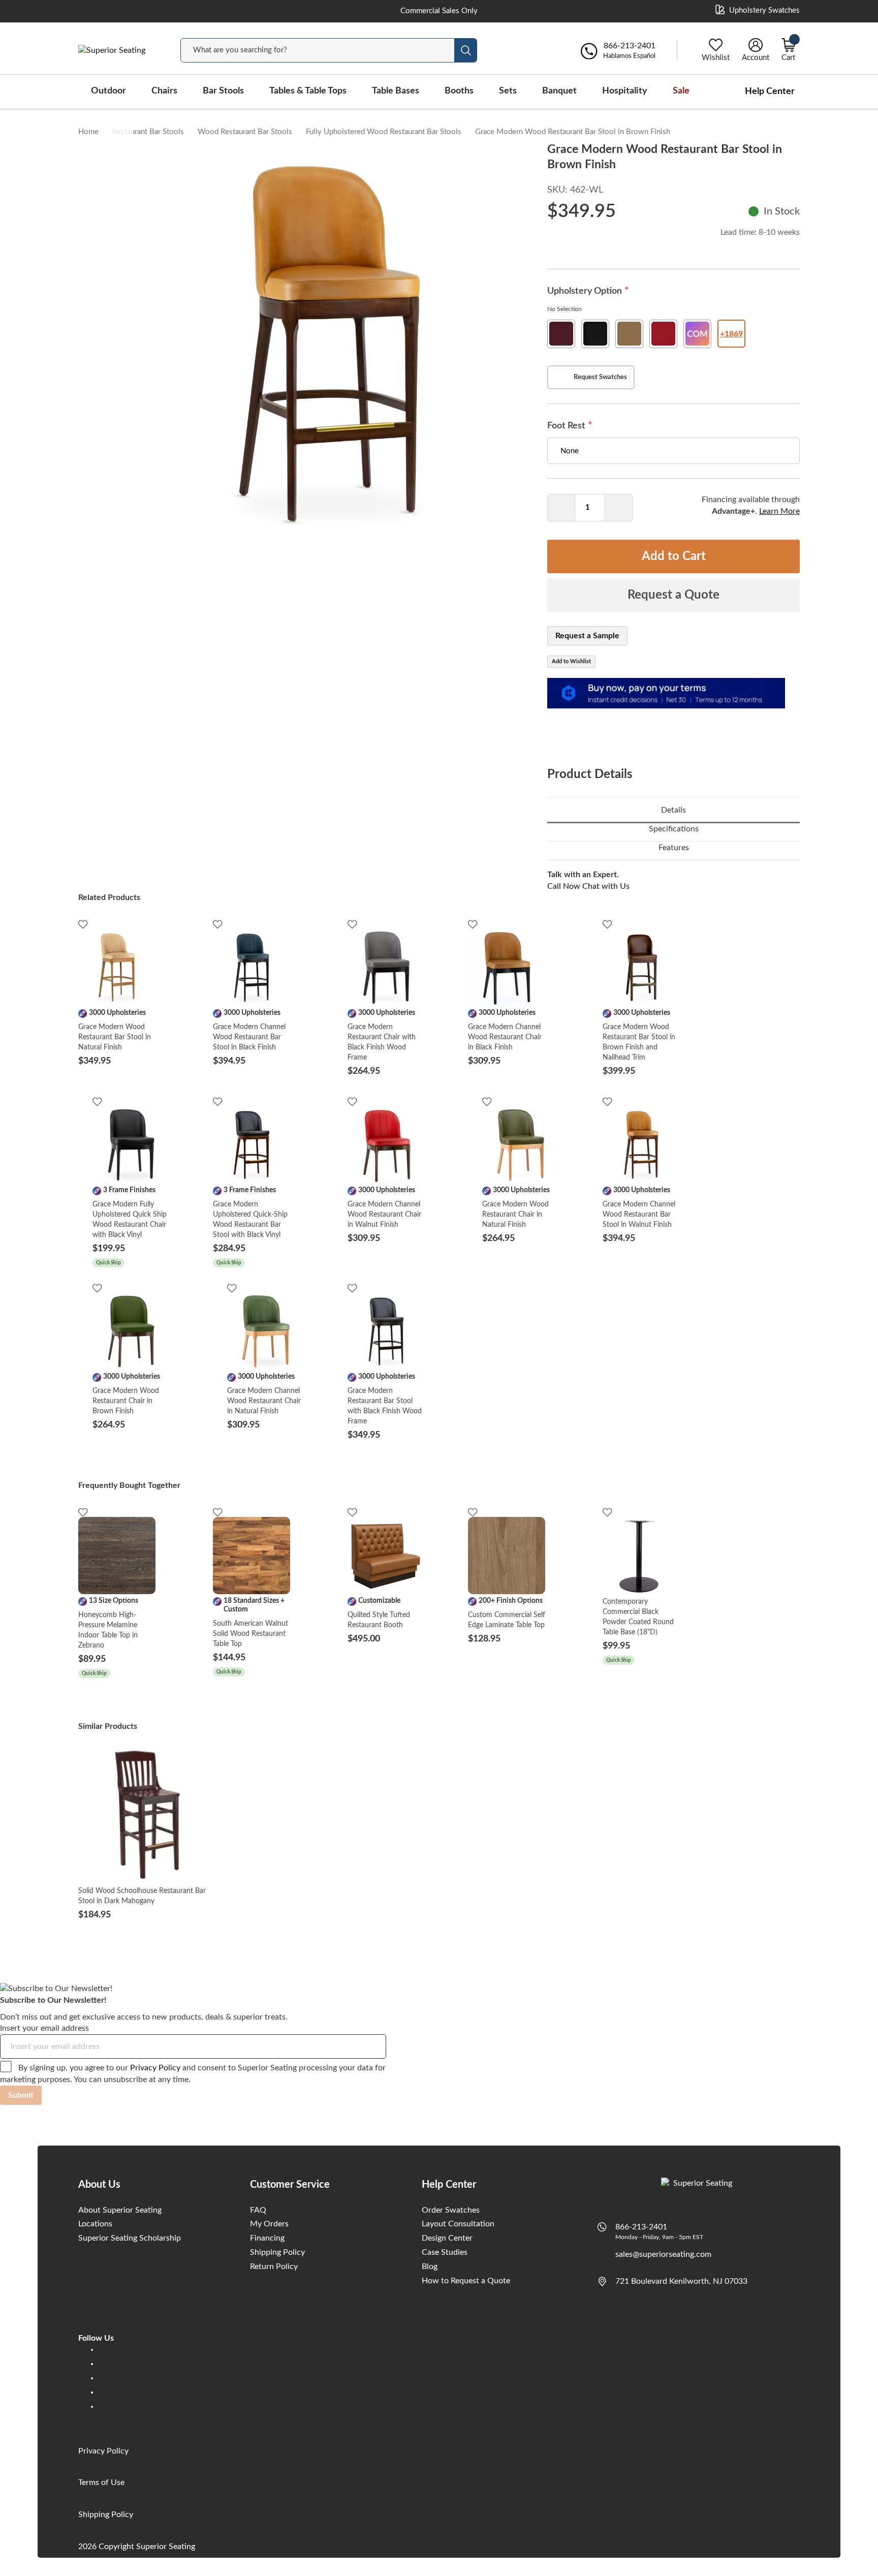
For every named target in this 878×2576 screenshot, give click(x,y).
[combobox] (318, 50)
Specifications (674, 829)
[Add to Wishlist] (83, 924)
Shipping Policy (277, 2252)
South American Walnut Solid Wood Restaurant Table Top (250, 1634)
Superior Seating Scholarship (130, 2238)
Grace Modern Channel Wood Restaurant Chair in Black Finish (505, 1037)
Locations (95, 2224)
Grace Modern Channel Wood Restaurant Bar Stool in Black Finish (249, 1037)
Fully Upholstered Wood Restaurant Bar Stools (384, 132)
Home (88, 132)
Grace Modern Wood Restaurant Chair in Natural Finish (515, 1215)
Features (674, 848)
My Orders (269, 2224)
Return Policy (274, 2267)
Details (673, 810)
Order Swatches (451, 2210)
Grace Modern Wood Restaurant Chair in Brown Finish (126, 1401)
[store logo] (699, 2186)
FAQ (258, 2210)
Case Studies (445, 2252)
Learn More (779, 511)
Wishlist (716, 58)
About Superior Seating (120, 2210)
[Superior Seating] (119, 51)
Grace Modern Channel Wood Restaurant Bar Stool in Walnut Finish (639, 1215)
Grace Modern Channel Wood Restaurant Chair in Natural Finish (264, 1401)
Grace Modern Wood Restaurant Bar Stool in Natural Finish (115, 1037)
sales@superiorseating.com (663, 2254)
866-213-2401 (641, 2227)
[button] (118, 142)
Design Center (447, 2238)
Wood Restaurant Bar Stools (245, 132)
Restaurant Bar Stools (148, 132)
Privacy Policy (155, 2068)
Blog (430, 2267)
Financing (267, 2238)
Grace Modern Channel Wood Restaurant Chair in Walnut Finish (384, 1215)
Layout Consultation (458, 2224)
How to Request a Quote (466, 2281)
